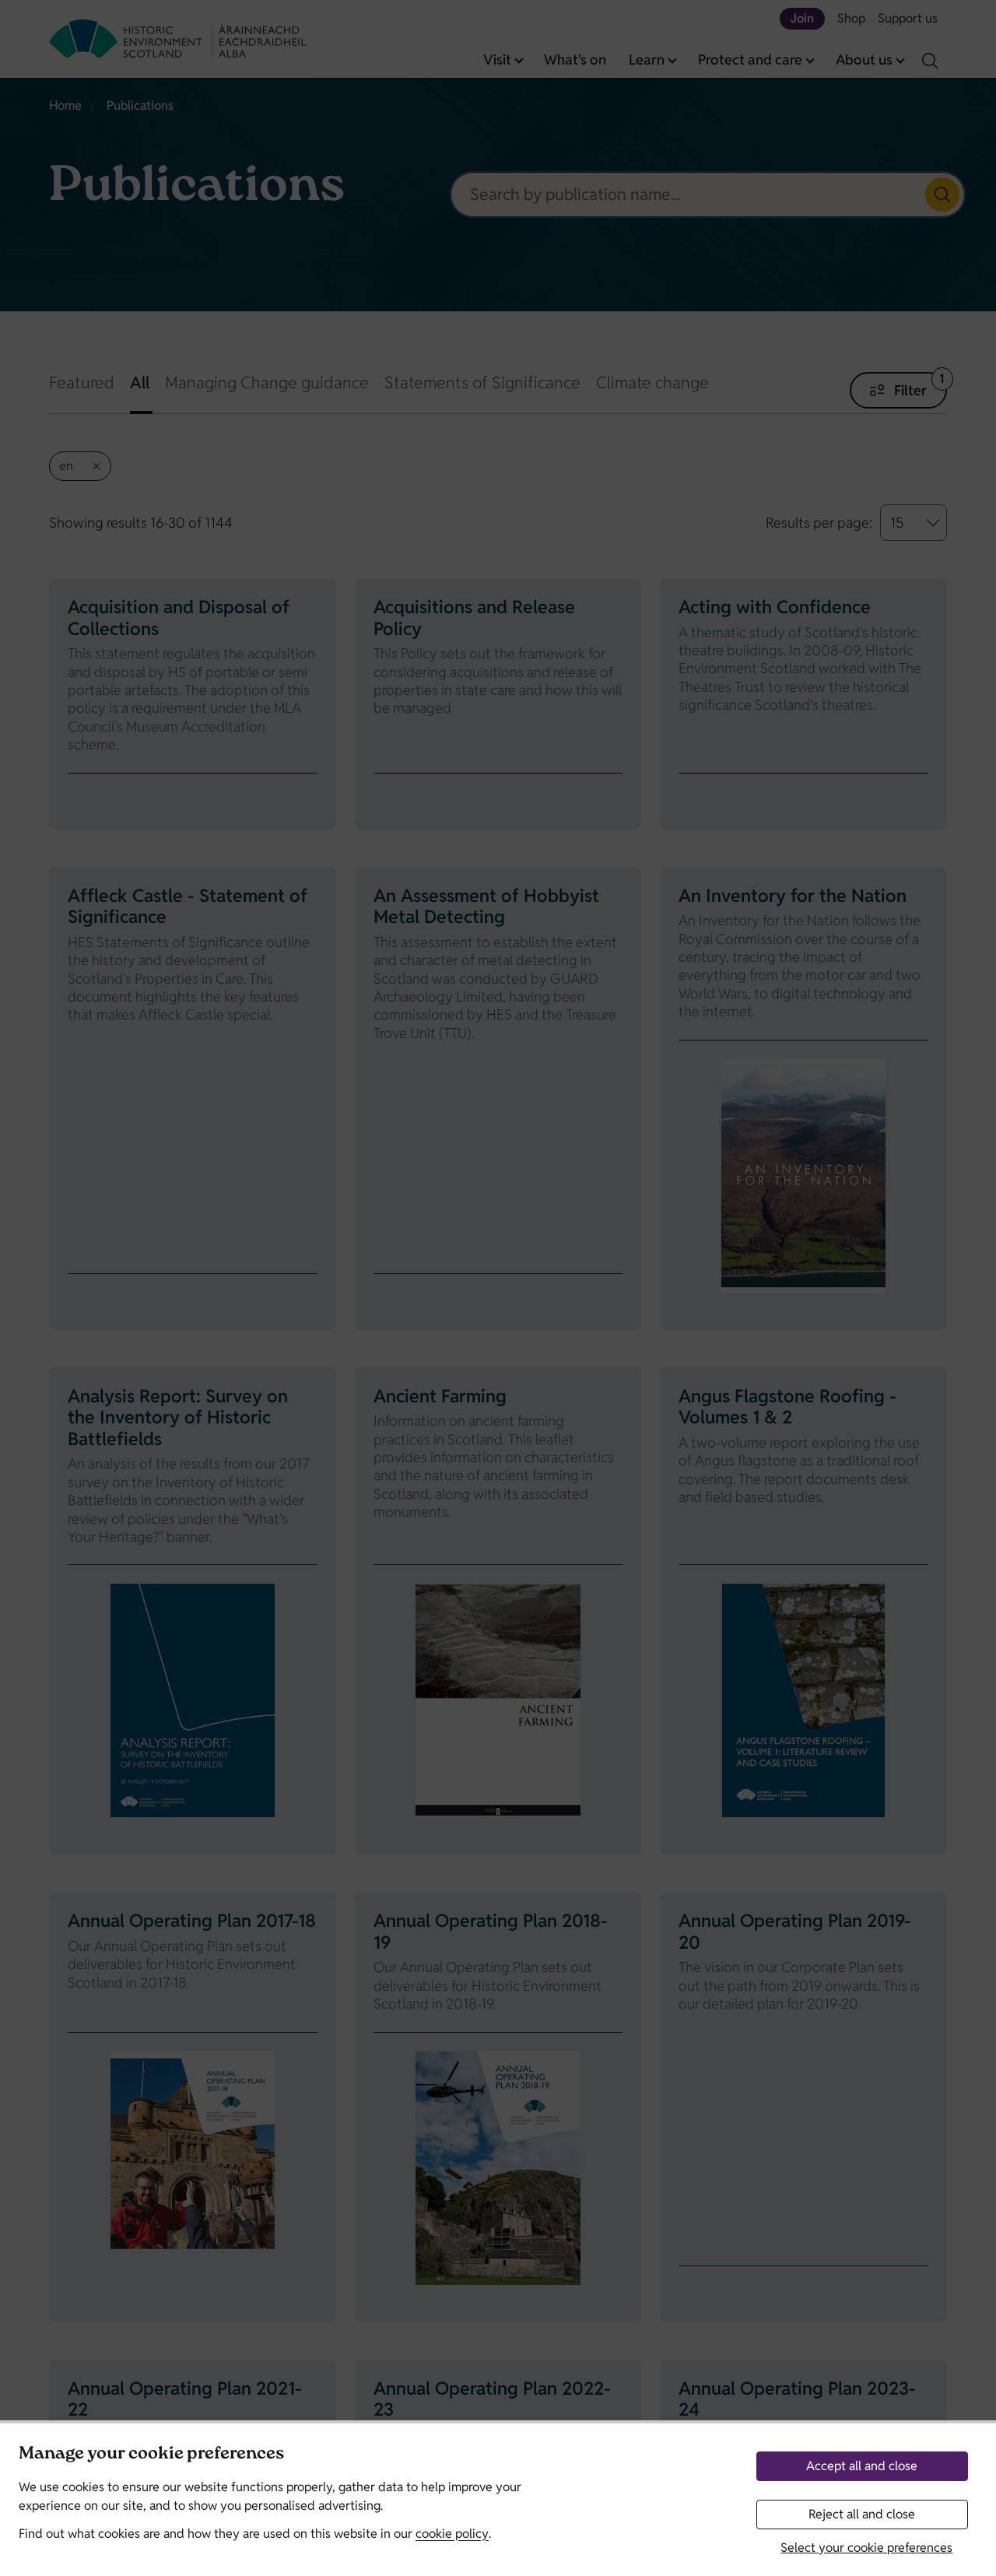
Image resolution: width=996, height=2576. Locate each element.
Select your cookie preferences (866, 2548)
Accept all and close (862, 2466)
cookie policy (452, 2534)
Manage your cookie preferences (151, 2455)
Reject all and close (862, 2514)
